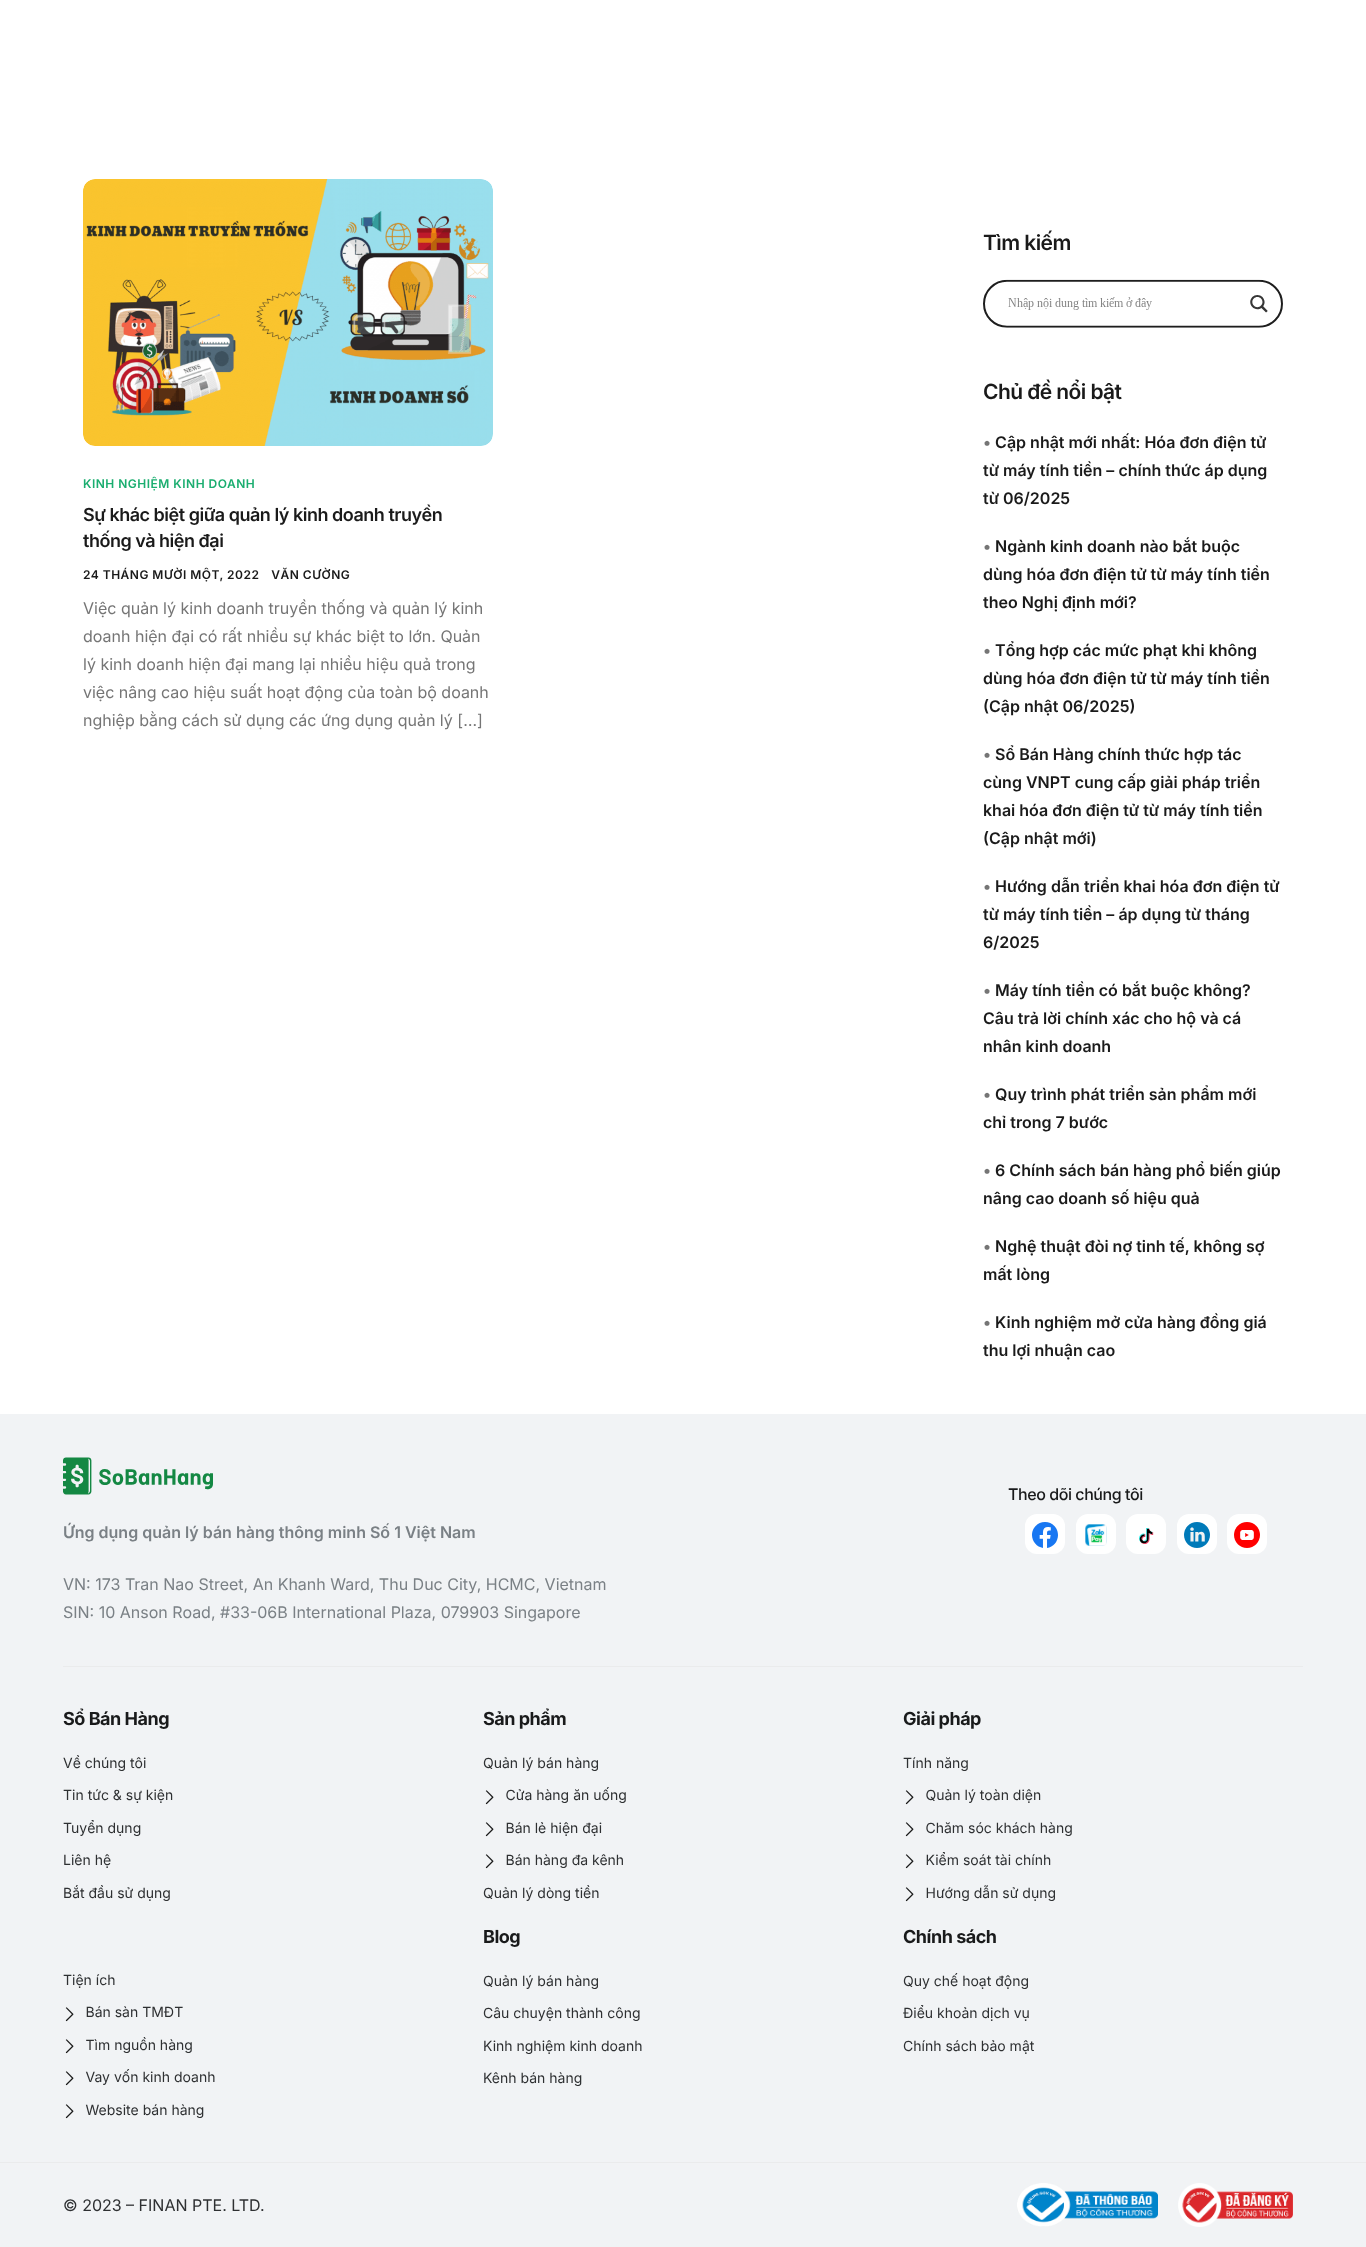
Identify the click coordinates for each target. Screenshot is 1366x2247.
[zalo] (1096, 1534)
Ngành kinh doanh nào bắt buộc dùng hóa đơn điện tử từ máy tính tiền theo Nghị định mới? (1126, 574)
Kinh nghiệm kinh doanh (169, 483)
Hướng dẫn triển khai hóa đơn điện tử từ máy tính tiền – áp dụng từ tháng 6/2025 (1131, 914)
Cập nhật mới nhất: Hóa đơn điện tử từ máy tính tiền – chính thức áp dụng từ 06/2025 (1125, 470)
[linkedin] (1197, 1534)
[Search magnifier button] (1259, 303)
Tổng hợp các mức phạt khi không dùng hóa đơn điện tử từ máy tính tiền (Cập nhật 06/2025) (1126, 678)
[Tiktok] (1146, 1534)
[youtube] (1247, 1534)
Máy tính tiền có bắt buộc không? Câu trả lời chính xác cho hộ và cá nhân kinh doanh (1117, 1018)
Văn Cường (310, 574)
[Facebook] (1045, 1534)
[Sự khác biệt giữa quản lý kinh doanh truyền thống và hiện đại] (288, 312)
